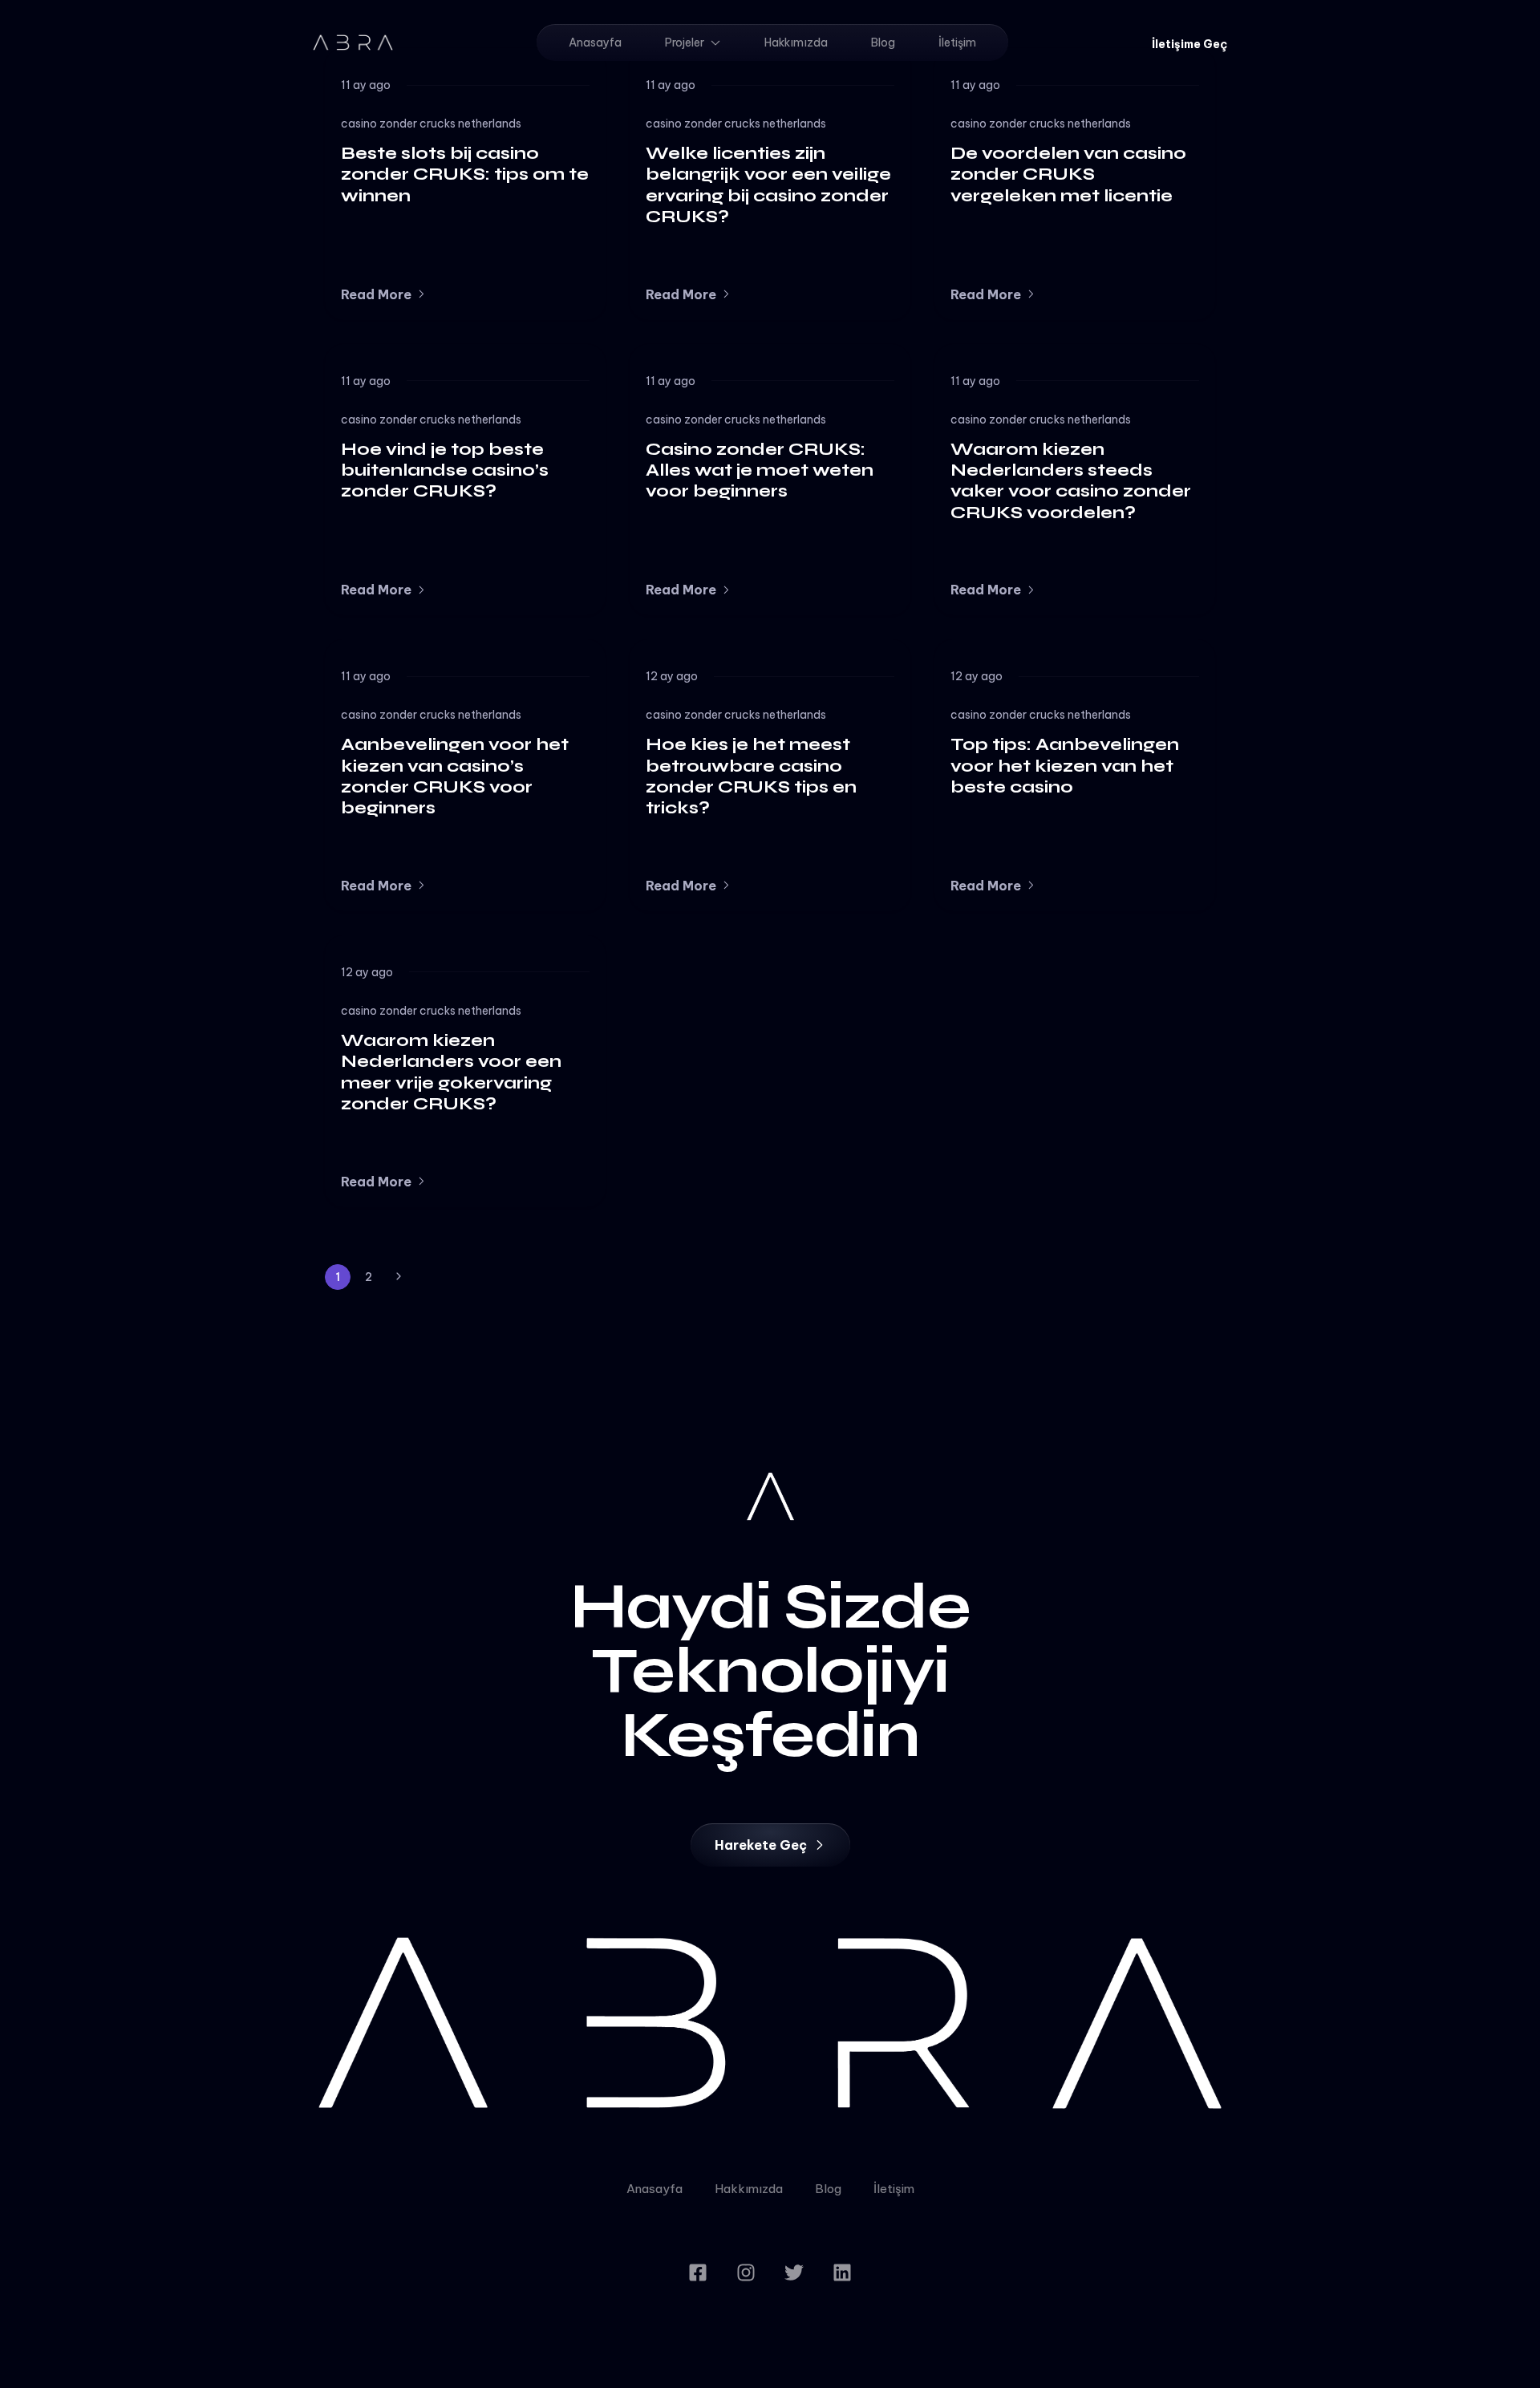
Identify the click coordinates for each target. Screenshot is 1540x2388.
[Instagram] (746, 2272)
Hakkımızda (796, 43)
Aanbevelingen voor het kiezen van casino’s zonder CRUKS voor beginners (455, 776)
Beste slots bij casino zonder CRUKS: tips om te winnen (465, 174)
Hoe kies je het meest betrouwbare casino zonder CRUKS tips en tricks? (751, 776)
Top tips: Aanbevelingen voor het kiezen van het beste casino (1065, 766)
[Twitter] (794, 2272)
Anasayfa (595, 43)
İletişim (957, 43)
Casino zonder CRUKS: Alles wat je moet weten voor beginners (760, 470)
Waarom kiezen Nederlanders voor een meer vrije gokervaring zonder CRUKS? (451, 1072)
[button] (1189, 44)
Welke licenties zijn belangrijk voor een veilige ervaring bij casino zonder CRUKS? (768, 185)
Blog (883, 43)
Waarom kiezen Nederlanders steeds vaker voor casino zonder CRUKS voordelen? (1071, 481)
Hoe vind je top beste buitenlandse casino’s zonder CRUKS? (445, 470)
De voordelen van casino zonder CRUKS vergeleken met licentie (1068, 174)
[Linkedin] (842, 2272)
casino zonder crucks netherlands (431, 124)
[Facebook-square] (698, 2272)
